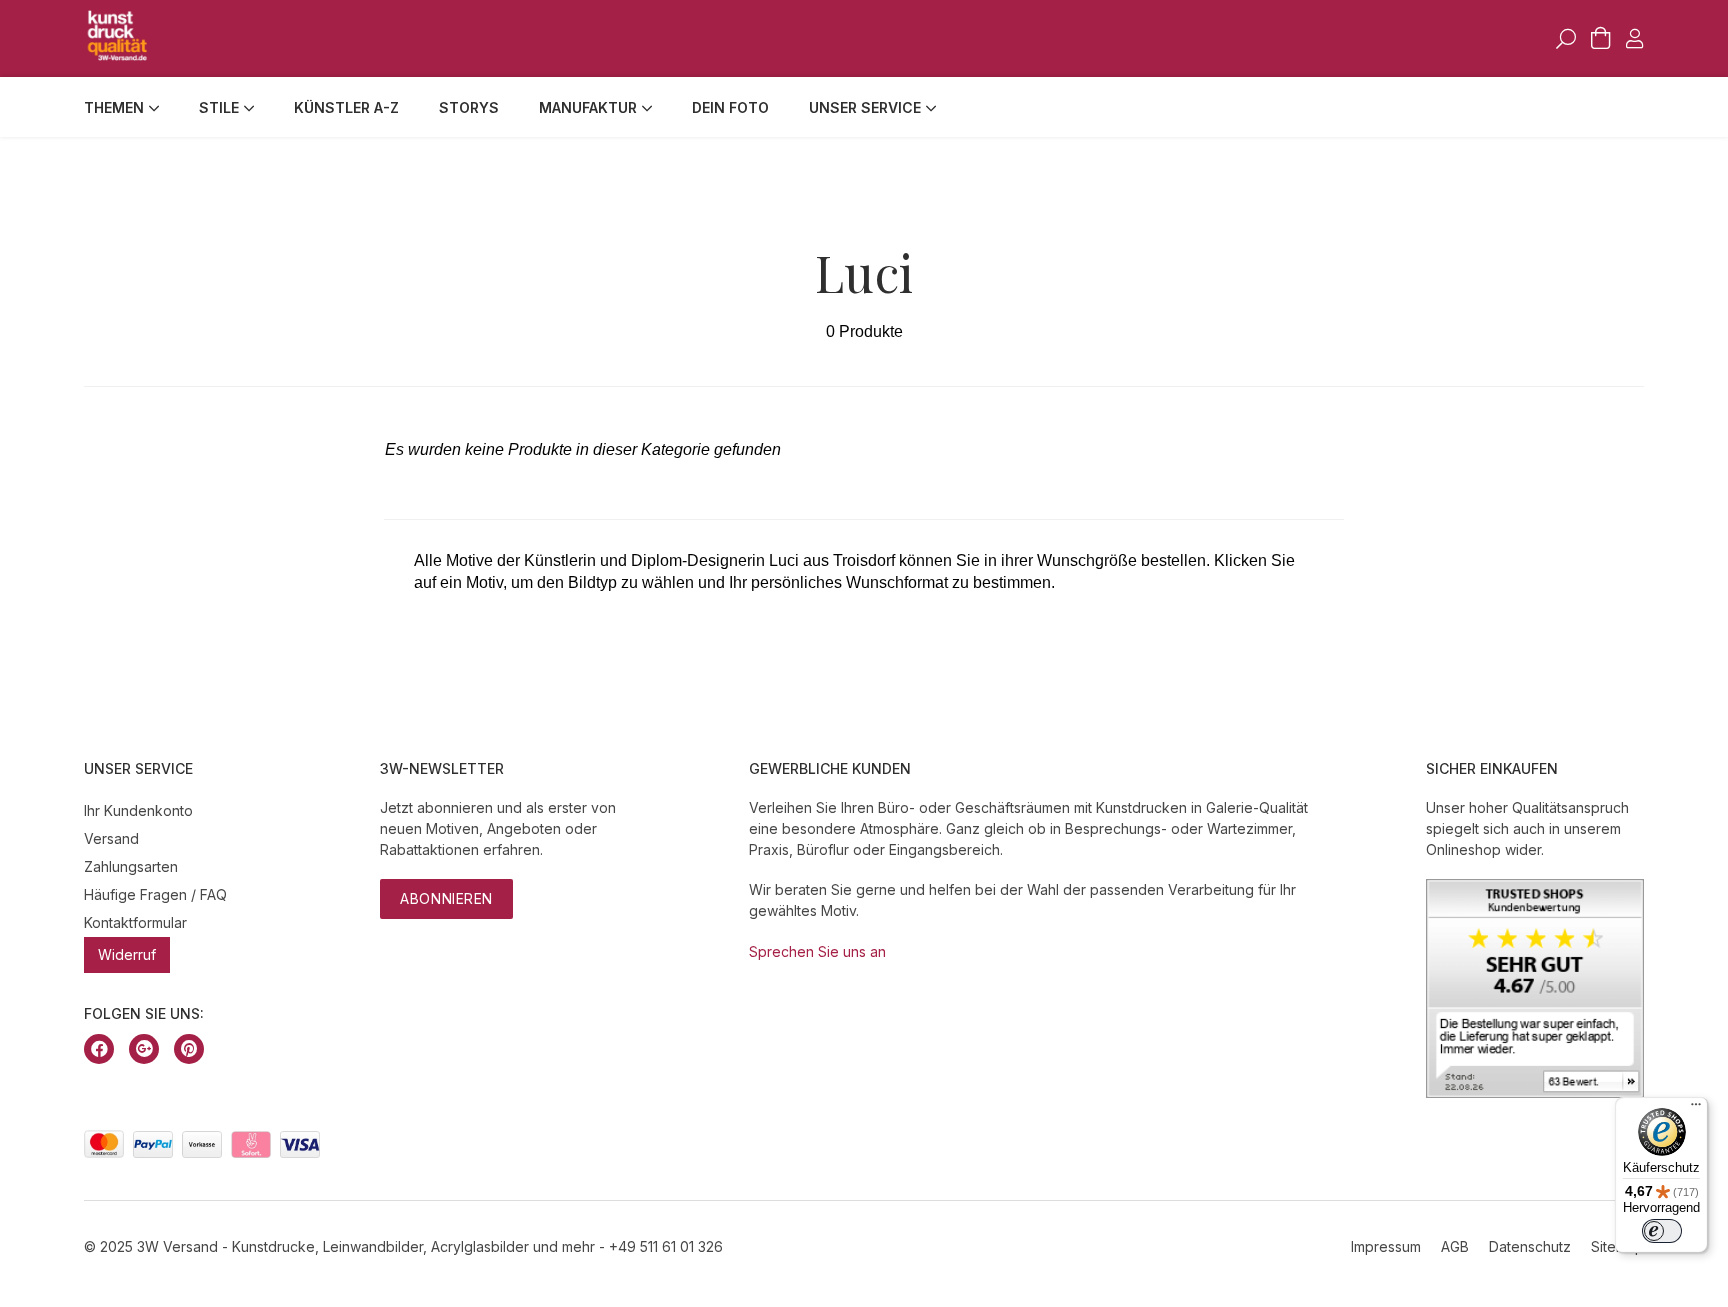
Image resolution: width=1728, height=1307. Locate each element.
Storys (469, 107)
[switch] (1662, 1231)
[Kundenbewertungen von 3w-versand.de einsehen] (1535, 1092)
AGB (1455, 1246)
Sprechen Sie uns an (817, 951)
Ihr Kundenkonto (138, 810)
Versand (111, 838)
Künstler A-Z (346, 107)
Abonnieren (446, 898)
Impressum (1386, 1246)
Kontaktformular (135, 922)
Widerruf (127, 954)
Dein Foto (730, 107)
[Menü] (1696, 1109)
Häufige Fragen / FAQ (155, 894)
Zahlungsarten (131, 866)
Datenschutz (1530, 1246)
